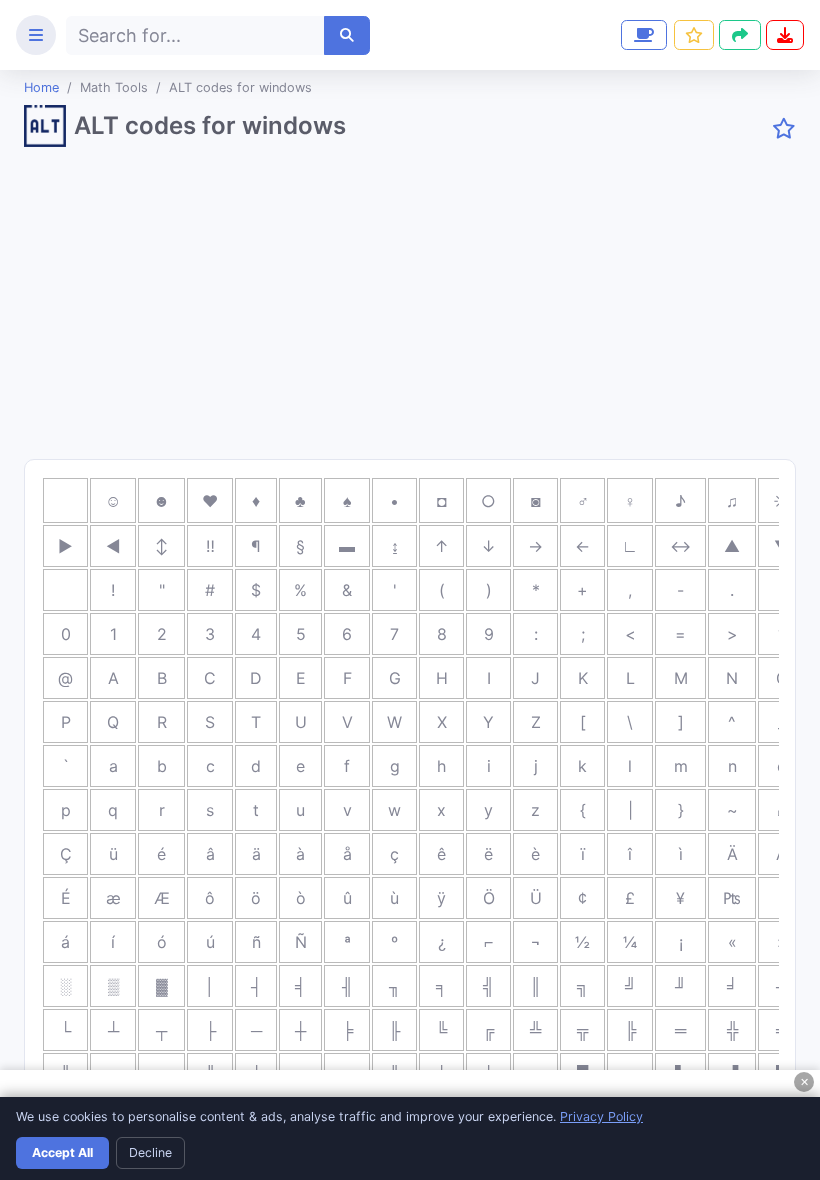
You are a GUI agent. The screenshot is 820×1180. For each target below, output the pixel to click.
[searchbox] (195, 35)
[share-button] (694, 35)
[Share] (740, 35)
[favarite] (784, 128)
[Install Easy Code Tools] (785, 35)
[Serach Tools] (347, 35)
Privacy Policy (601, 1116)
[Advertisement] (410, 311)
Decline (150, 1152)
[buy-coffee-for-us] (642, 35)
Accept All (62, 1152)
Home (41, 87)
